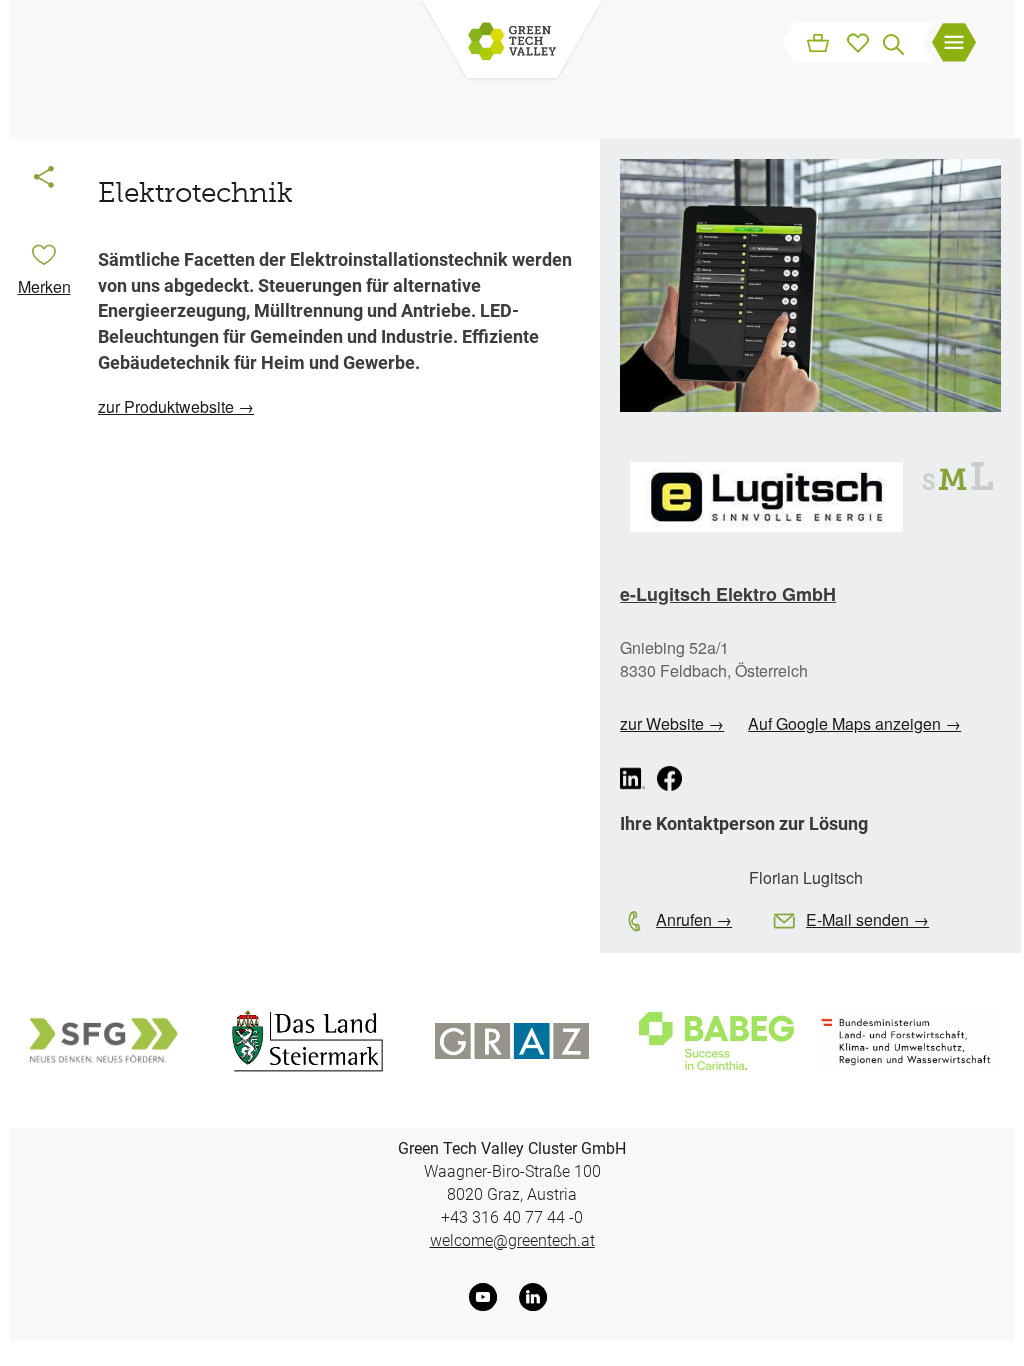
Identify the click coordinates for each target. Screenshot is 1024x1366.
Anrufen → (694, 919)
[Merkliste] (858, 41)
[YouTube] (487, 1297)
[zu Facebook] (669, 778)
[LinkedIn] (537, 1297)
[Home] (512, 43)
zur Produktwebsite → (176, 406)
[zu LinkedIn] (632, 778)
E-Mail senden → (867, 919)
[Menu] (954, 45)
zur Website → (672, 723)
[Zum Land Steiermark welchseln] (307, 1041)
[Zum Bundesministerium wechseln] (906, 1041)
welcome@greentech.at (512, 1240)
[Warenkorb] (818, 41)
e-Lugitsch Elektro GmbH (728, 594)
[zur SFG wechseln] (102, 1040)
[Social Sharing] (44, 179)
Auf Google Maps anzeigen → (854, 723)
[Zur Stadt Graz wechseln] (512, 1040)
